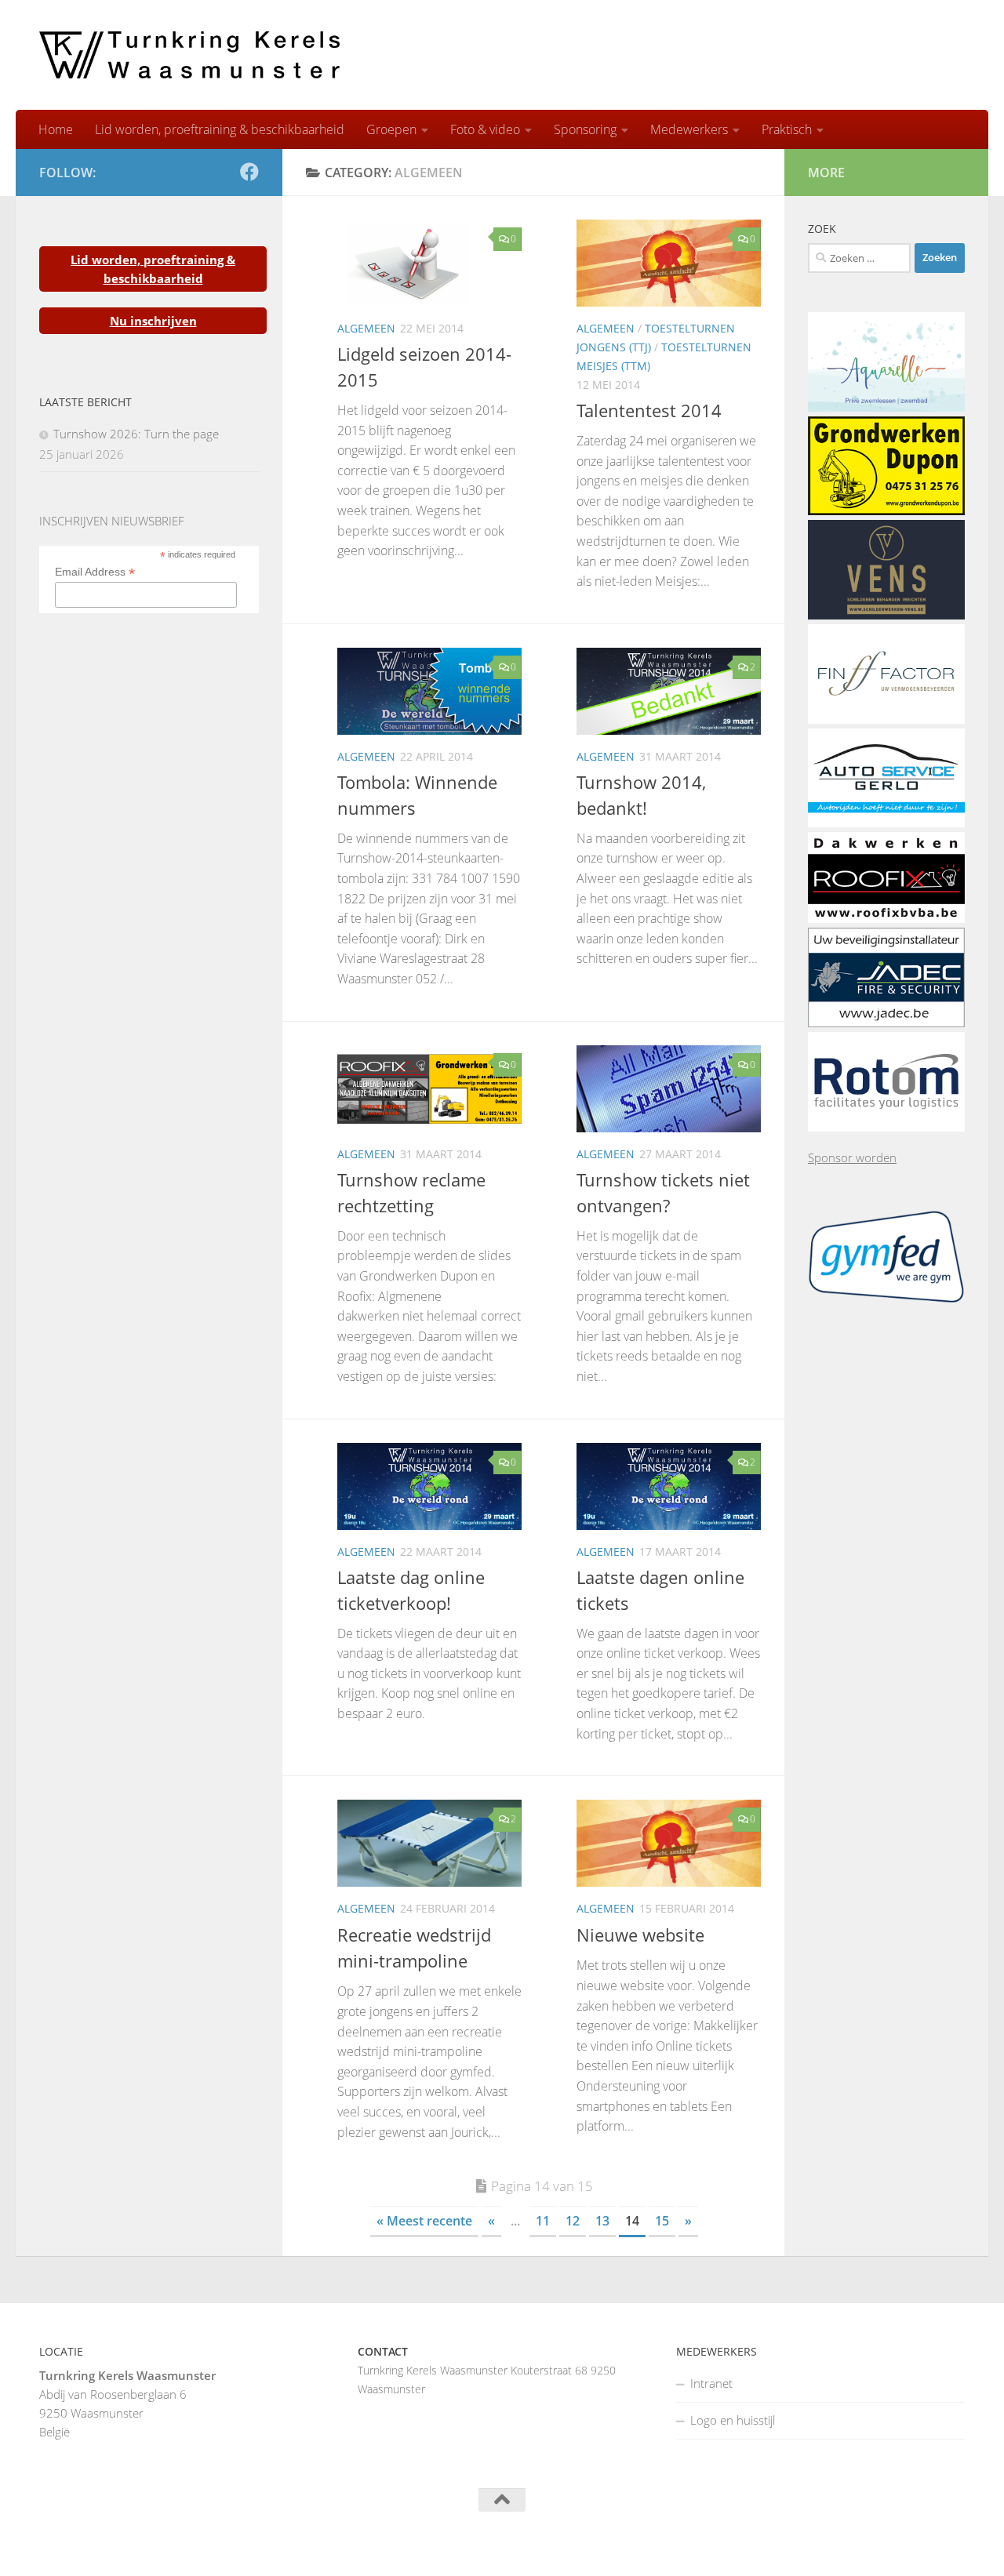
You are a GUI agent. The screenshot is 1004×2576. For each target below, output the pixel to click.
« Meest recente (424, 2221)
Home (56, 129)
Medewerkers (689, 129)
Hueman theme (233, 2543)
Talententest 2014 (649, 410)
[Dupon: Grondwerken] (886, 510)
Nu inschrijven (153, 321)
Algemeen (366, 328)
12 (573, 2221)
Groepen (391, 129)
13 (602, 2221)
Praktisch (787, 129)
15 (662, 2221)
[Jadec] (886, 1023)
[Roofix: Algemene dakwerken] (886, 918)
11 (543, 2221)
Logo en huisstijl (733, 2420)
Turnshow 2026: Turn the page (136, 434)
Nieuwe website (640, 1935)
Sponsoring (585, 129)
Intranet (711, 2383)
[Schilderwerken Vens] (886, 615)
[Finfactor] (886, 719)
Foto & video (485, 129)
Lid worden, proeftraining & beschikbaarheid (220, 129)
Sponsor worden (852, 1157)
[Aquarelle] (886, 407)
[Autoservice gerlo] (886, 823)
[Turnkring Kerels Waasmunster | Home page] (189, 55)
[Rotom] (886, 1127)
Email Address (95, 572)
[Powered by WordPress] (101, 2543)
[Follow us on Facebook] (249, 172)
